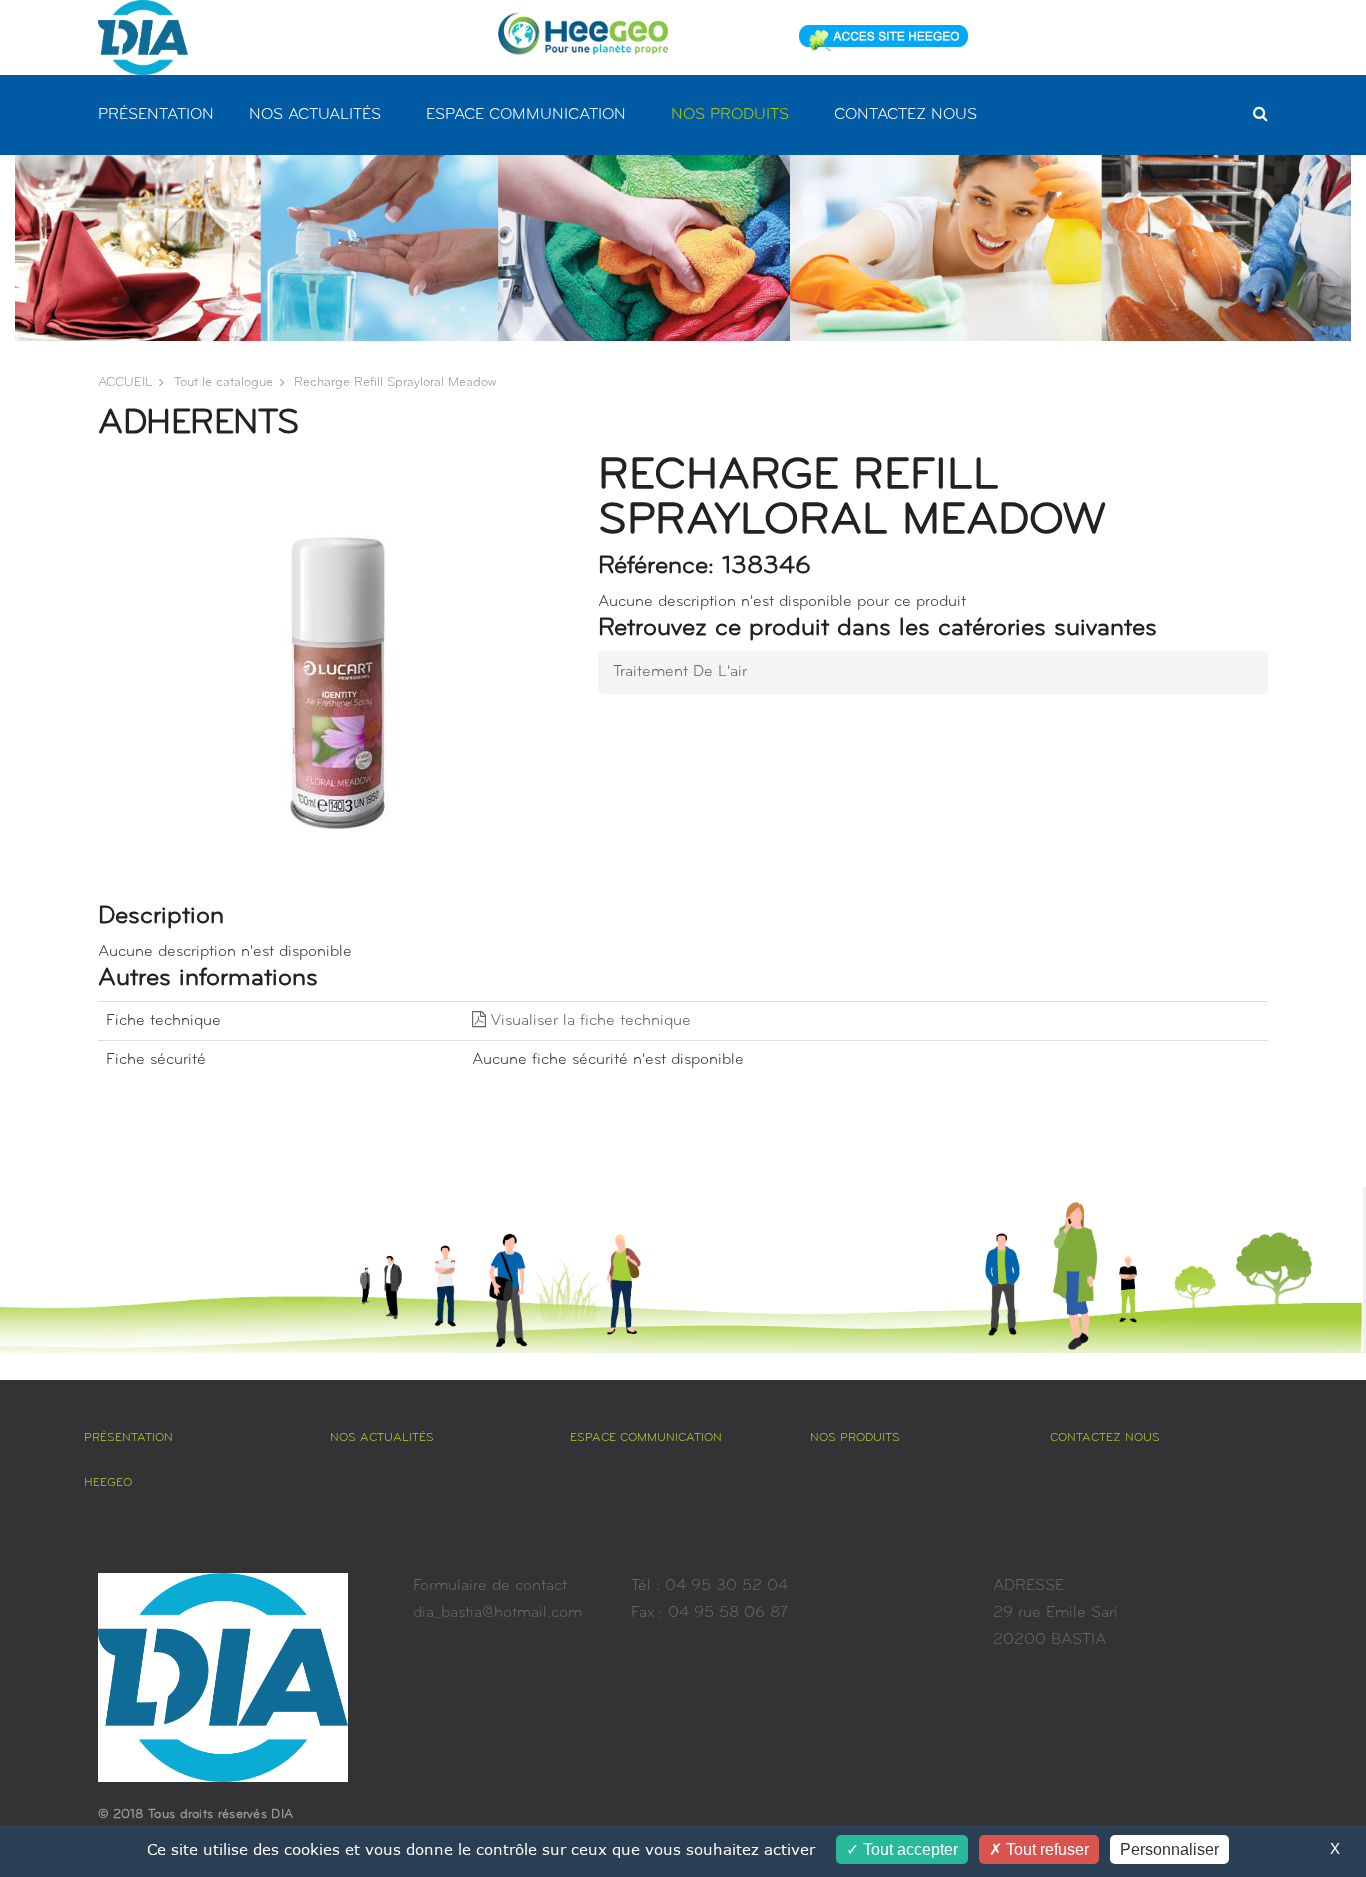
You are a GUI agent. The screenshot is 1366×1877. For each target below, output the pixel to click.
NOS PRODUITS (730, 115)
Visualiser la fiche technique (588, 1021)
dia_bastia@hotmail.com (497, 1613)
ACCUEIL (125, 382)
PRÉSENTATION (156, 115)
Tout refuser (1045, 1849)
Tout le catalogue (223, 382)
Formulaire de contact (490, 1586)
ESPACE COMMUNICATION (526, 115)
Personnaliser (1169, 1849)
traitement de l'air (680, 672)
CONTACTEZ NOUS (905, 115)
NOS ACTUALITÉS (315, 115)
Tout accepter (908, 1849)
